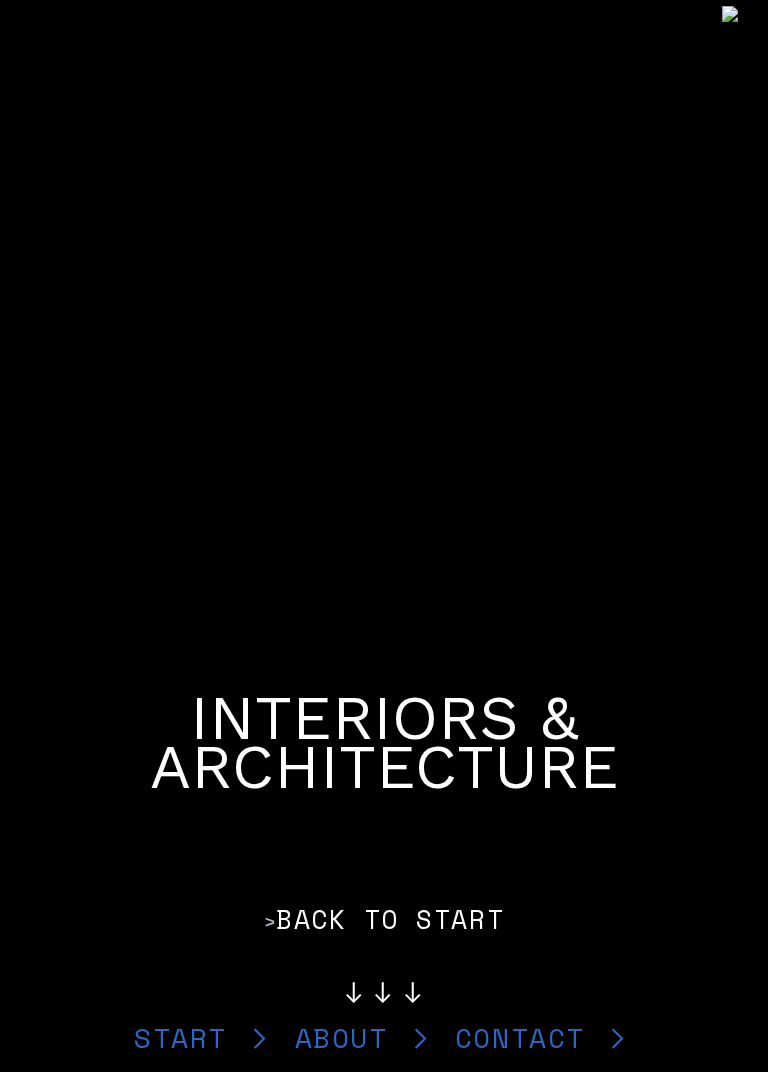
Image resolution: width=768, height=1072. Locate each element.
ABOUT (350, 1037)
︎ (618, 1037)
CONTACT (529, 1037)
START (189, 1037)
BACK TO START (390, 919)
